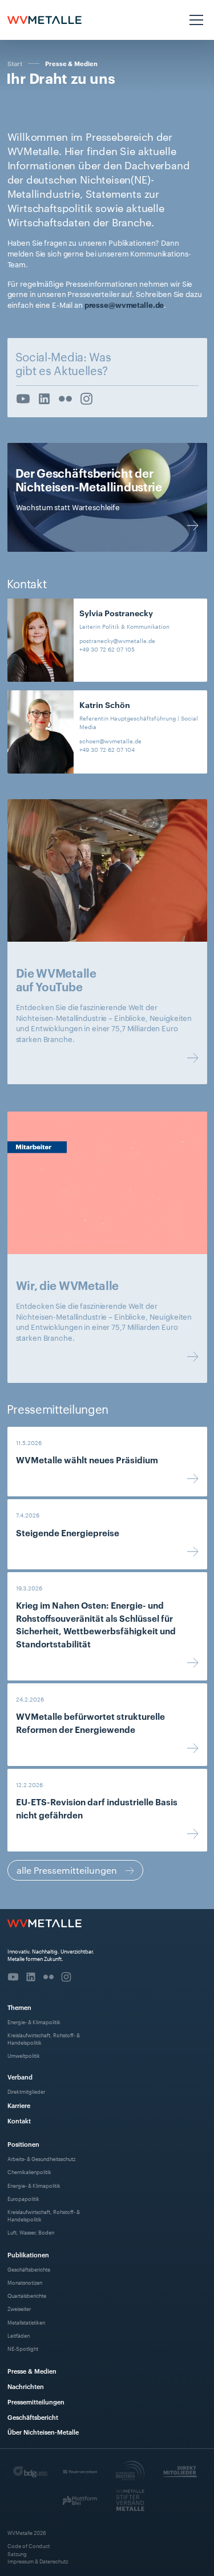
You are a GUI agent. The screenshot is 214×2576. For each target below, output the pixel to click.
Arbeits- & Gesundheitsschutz (41, 2158)
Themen (19, 2007)
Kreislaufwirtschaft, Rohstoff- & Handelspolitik (44, 2038)
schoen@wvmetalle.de (110, 741)
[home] (45, 20)
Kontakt (19, 2120)
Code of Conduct (29, 2546)
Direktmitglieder (26, 2091)
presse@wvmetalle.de (124, 304)
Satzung (17, 2553)
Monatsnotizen (25, 2282)
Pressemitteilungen (36, 2401)
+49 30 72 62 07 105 (107, 649)
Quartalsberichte (27, 2295)
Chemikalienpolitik (29, 2172)
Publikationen (28, 2254)
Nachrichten (26, 2386)
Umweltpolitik (24, 2055)
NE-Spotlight (23, 2348)
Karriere (19, 2105)
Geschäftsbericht (33, 2417)
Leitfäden (19, 2335)
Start (15, 63)
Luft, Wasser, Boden (31, 2232)
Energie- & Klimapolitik (34, 2022)
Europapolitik (23, 2198)
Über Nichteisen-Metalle (43, 2431)
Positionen (23, 2144)
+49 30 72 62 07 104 (107, 749)
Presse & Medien (71, 64)
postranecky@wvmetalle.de (117, 640)
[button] (195, 20)
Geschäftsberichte (29, 2269)
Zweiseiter (19, 2308)
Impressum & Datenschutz (38, 2561)
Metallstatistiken (26, 2322)
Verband (20, 2076)
